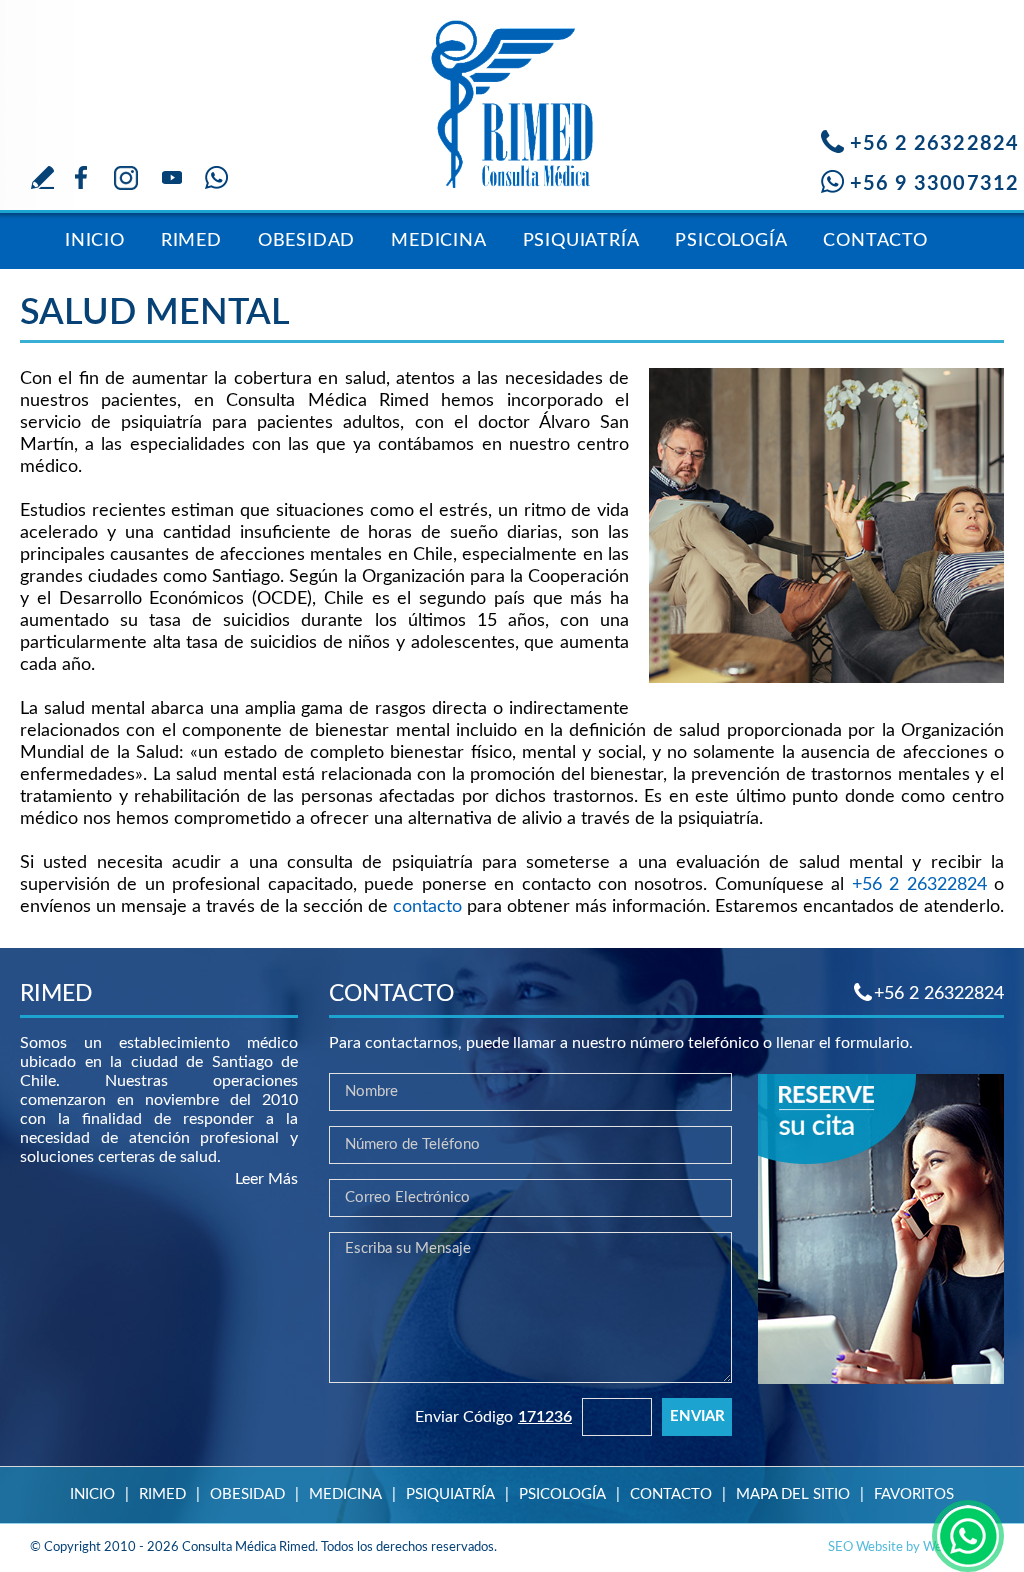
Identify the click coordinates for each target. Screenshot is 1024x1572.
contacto (427, 907)
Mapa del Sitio (793, 1494)
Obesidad (306, 241)
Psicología (731, 241)
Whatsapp (216, 177)
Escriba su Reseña (42, 177)
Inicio (95, 241)
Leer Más (266, 1179)
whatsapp (968, 1536)
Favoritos (914, 1494)
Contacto (875, 241)
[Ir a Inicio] (512, 95)
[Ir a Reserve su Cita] (881, 1379)
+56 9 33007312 (934, 184)
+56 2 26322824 (934, 144)
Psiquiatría (581, 241)
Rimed (191, 241)
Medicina (438, 241)
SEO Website (865, 1547)
